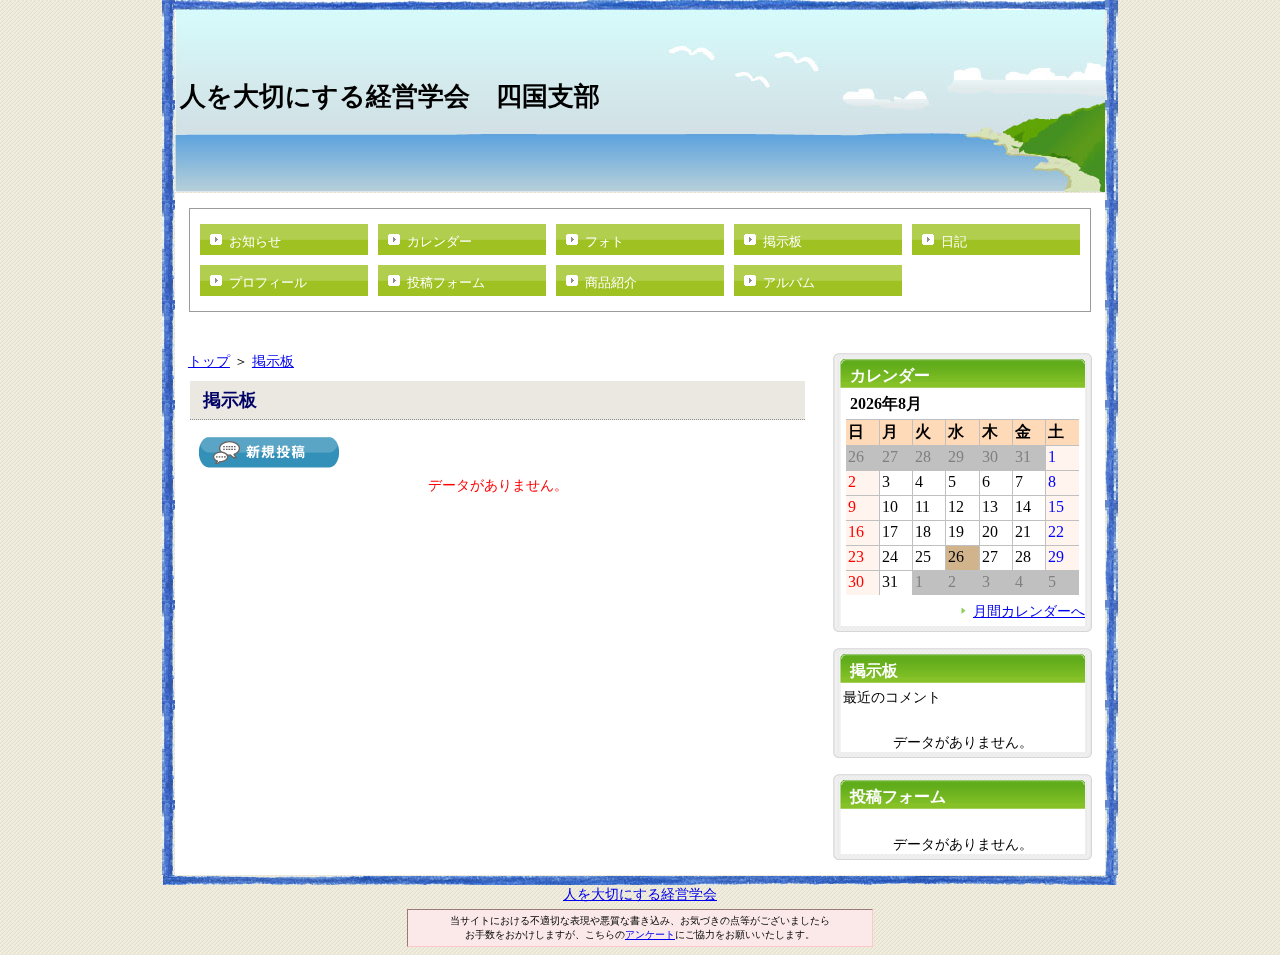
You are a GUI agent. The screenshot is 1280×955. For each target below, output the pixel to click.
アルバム (789, 282)
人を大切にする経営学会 (640, 894)
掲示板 (782, 241)
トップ (209, 361)
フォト (604, 241)
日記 (954, 241)
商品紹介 (611, 282)
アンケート (650, 934)
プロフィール (268, 282)
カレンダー (439, 241)
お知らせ (255, 241)
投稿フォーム (446, 282)
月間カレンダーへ (1029, 611)
